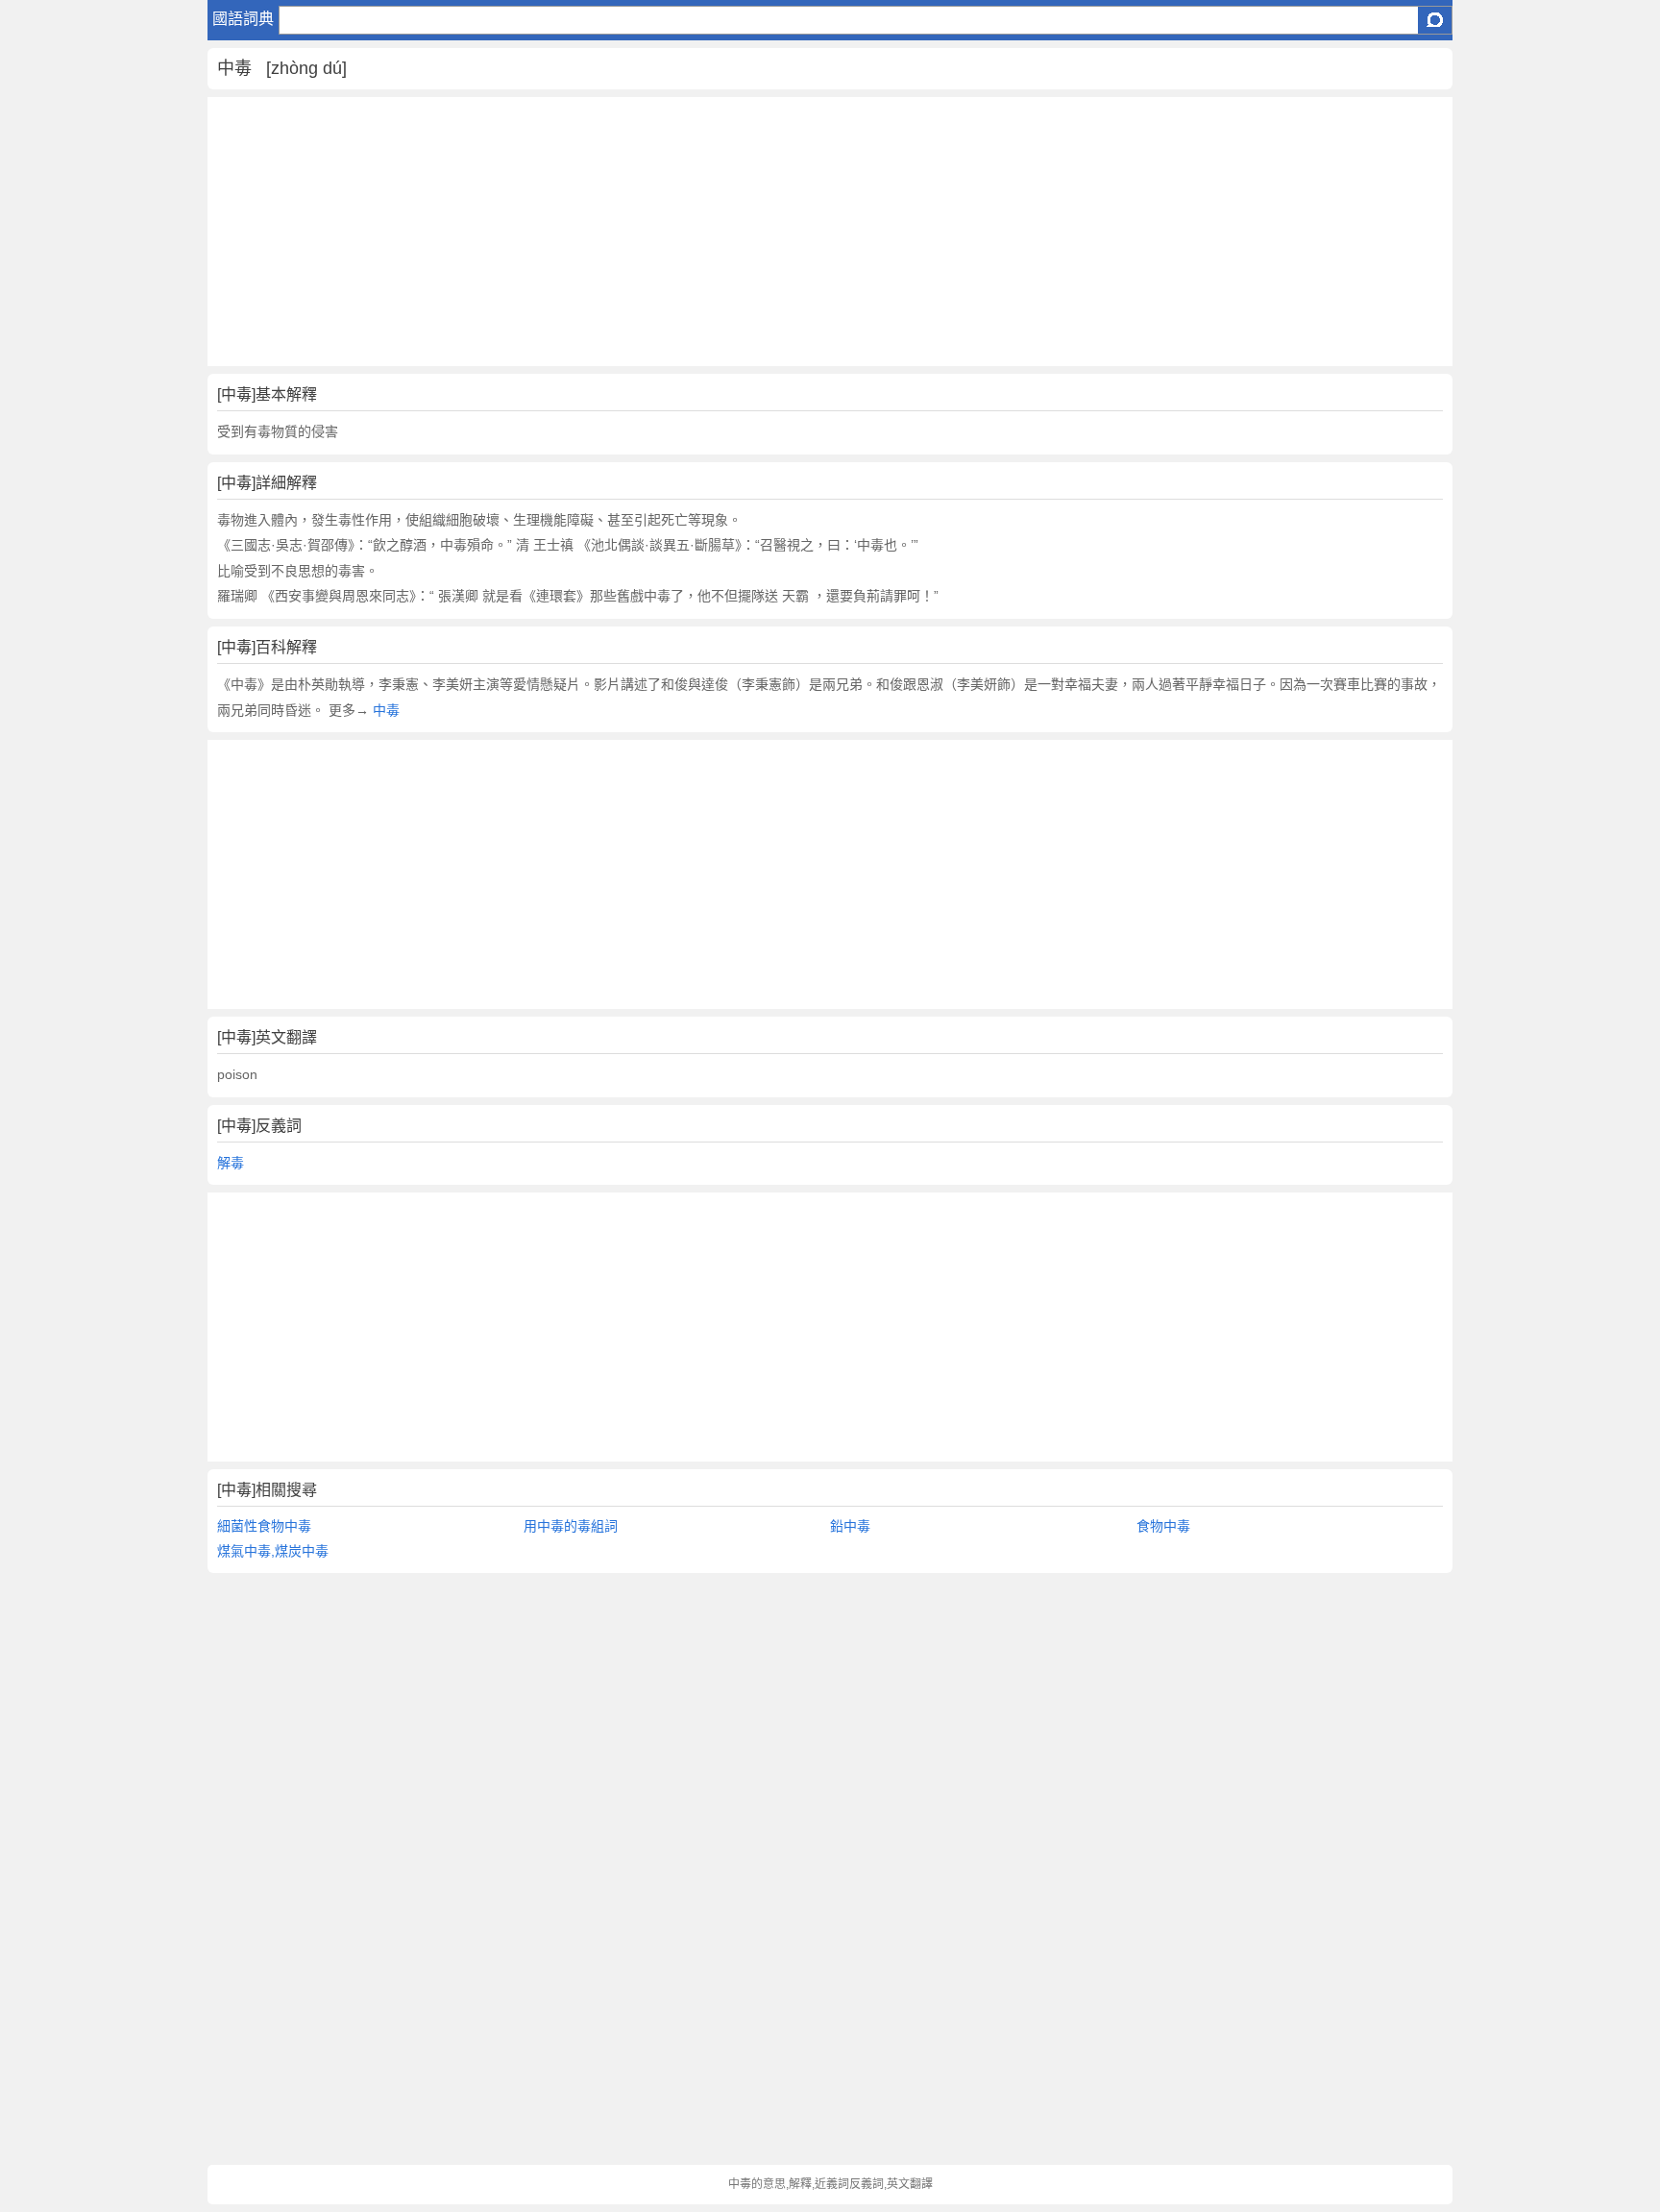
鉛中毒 (850, 1526)
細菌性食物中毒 (264, 1526)
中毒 (386, 710)
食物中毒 (1163, 1526)
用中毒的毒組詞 (571, 1526)
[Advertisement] (784, 232)
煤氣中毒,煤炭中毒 (273, 1551)
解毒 (231, 1163)
